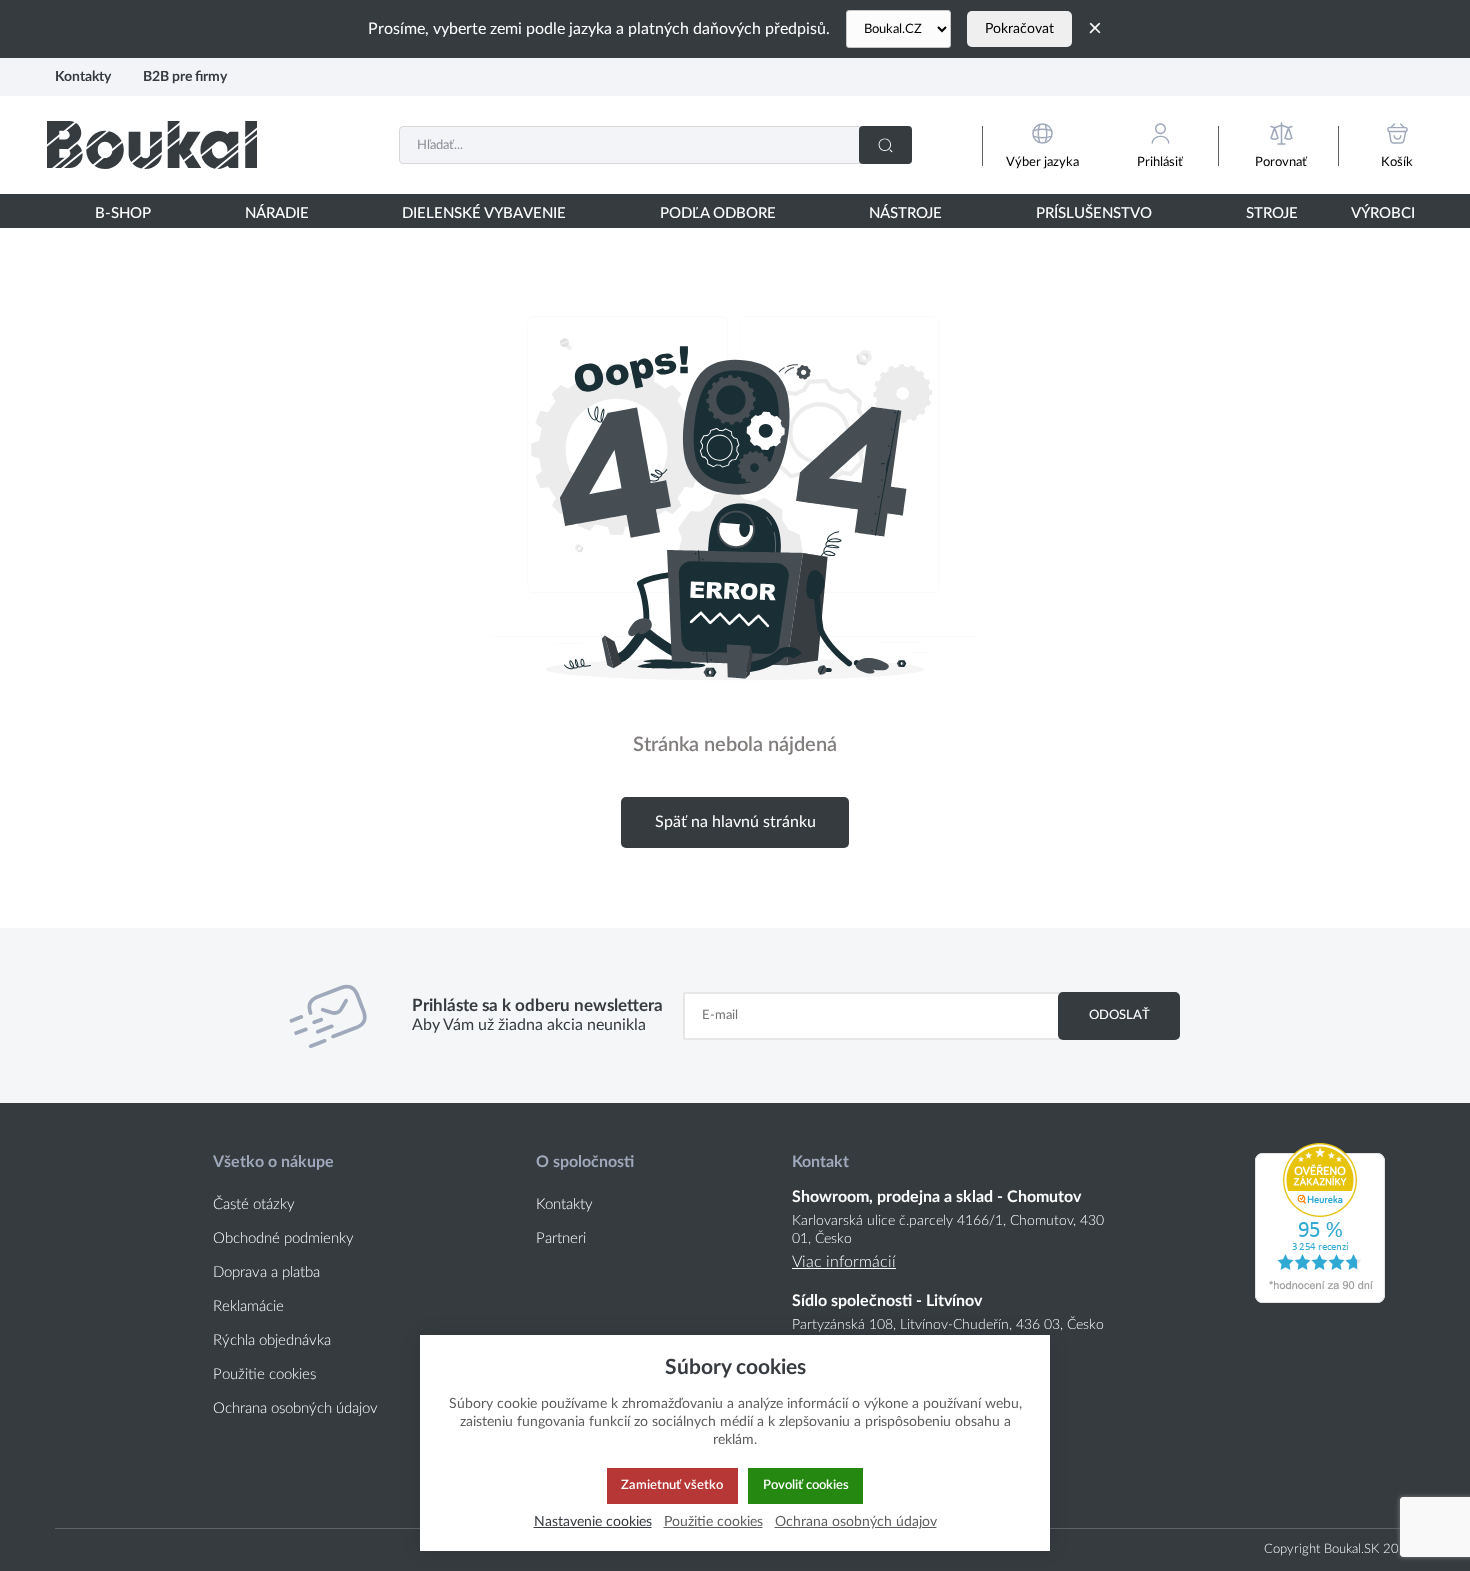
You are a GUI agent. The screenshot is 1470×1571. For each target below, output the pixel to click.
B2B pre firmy (185, 76)
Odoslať (1119, 1015)
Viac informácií (844, 1262)
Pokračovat (1019, 29)
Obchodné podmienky (283, 1238)
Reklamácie (248, 1306)
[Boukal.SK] (152, 144)
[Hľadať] (885, 145)
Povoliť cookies (806, 1485)
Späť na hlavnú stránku (735, 822)
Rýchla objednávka (272, 1340)
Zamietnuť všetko (672, 1485)
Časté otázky (254, 1204)
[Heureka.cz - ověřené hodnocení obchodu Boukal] (1320, 1298)
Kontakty (83, 76)
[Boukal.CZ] (898, 29)
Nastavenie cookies (593, 1521)
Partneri (561, 1238)
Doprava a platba (266, 1272)
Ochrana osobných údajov (295, 1408)
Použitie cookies (264, 1374)
